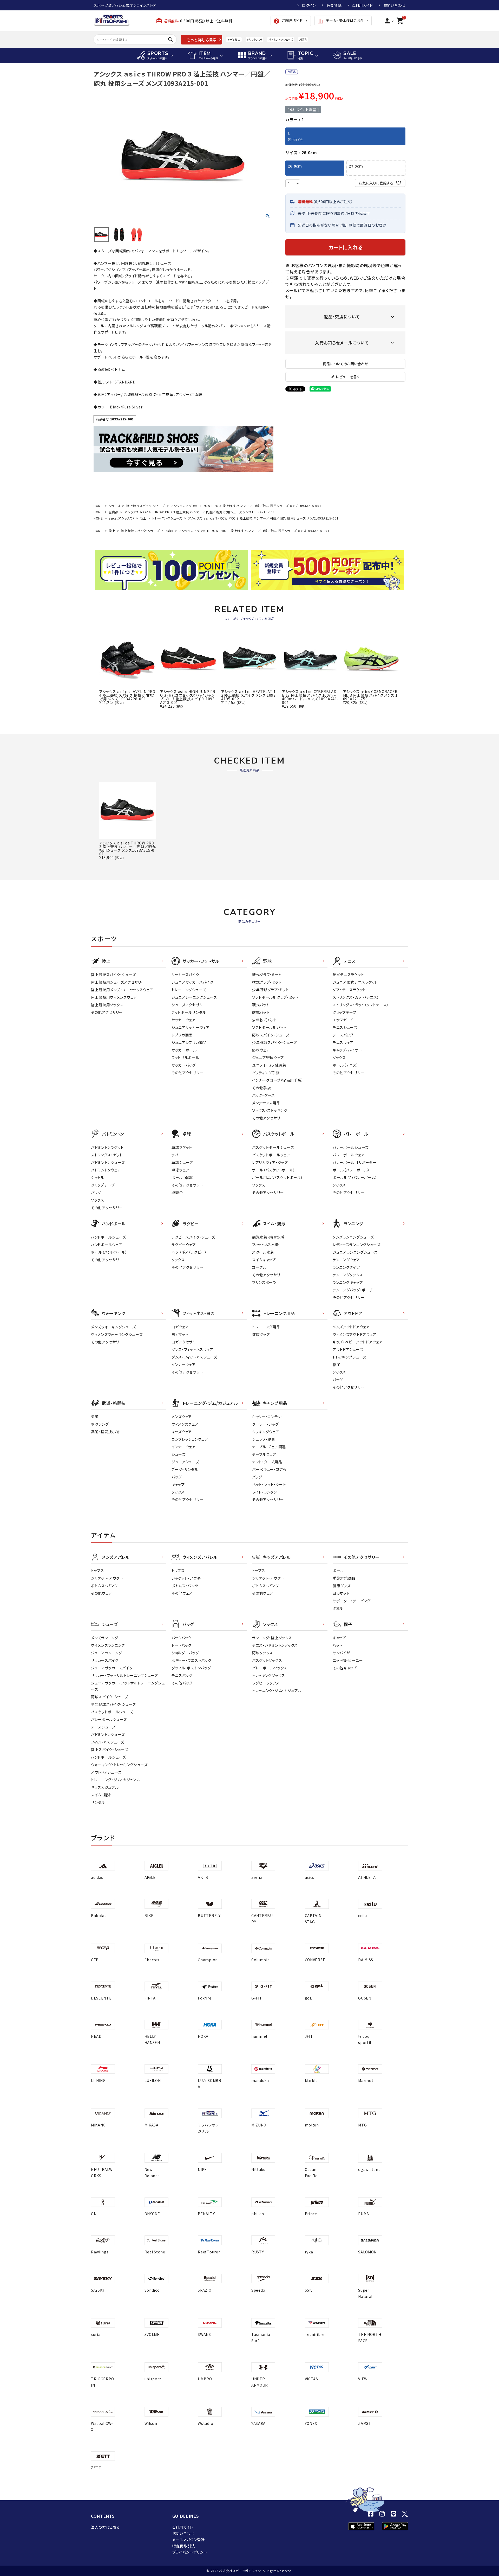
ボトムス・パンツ (104, 1586)
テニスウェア (343, 1042)
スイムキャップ (264, 1260)
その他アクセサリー (107, 1012)
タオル (338, 1608)
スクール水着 (263, 1252)
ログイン (309, 5)
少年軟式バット (265, 1020)
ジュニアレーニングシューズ (194, 997)
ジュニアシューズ (185, 1462)
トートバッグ (182, 1645)
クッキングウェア (266, 1432)
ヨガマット (180, 1334)
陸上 (143, 518)
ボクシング (100, 1424)
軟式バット (261, 1012)
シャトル (98, 1177)
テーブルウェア (264, 1454)
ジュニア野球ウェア (268, 1058)
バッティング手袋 (266, 1073)
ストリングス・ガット (107, 1155)
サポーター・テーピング (352, 1601)
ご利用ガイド (363, 5)
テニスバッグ (343, 1035)
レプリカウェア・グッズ (270, 1162)
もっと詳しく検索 (202, 40)
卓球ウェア (180, 1170)
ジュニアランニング (106, 1653)
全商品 (114, 512)
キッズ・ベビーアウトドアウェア (358, 1342)
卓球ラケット (182, 1147)
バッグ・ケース (264, 1095)
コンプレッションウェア (190, 1439)
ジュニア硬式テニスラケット (355, 982)
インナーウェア (184, 1364)
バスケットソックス (267, 1660)
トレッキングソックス (269, 1675)
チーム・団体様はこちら (340, 21)
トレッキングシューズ (350, 1357)
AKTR (303, 39)
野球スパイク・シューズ (271, 1035)
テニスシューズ (345, 1027)
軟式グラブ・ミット (267, 982)
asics (169, 531)
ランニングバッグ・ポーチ (353, 1290)
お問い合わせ (394, 5)
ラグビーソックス (266, 1683)
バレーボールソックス (270, 1668)
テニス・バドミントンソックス (275, 1645)
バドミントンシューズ (281, 39)
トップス (98, 1571)
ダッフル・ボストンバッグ (191, 1668)
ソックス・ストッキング (270, 1110)
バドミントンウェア (106, 1170)
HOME (98, 506)
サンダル (98, 1802)
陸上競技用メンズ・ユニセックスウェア (122, 990)
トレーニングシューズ (167, 518)
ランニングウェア (346, 1260)
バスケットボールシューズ (273, 1147)
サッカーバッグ (184, 1065)
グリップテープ (345, 1012)
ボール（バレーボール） (351, 1170)
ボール (338, 1571)
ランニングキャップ (348, 1282)
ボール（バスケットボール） (274, 1170)
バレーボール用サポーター (354, 1162)
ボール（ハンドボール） (109, 1252)
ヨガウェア (180, 1327)
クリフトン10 (255, 39)
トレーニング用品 (266, 1327)
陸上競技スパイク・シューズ (146, 506)
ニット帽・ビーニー (348, 1660)
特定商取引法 (184, 2546)
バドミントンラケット (107, 1147)
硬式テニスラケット (348, 975)
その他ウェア (101, 1593)
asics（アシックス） (121, 518)
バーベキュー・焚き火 (270, 1469)
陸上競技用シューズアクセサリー (118, 982)
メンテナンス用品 (266, 1103)
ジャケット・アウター (107, 1578)
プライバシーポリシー (190, 2552)
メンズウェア (182, 1417)
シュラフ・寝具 (264, 1439)
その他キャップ (345, 1668)
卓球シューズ (182, 1162)
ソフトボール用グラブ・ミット (275, 997)
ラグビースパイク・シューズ (193, 1237)
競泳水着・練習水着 (268, 1237)
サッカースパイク (185, 975)
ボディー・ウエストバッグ (191, 1660)
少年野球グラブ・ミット (271, 990)
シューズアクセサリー (189, 1005)
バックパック (182, 1638)
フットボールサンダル (189, 1012)
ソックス (339, 1058)
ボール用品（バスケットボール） (278, 1177)
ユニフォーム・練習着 (269, 1065)
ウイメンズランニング (108, 1645)
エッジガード (343, 1020)
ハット (337, 1645)
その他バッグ (182, 1683)
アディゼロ (234, 39)
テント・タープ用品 (267, 1462)
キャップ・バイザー (347, 1050)
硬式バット (261, 1005)
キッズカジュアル (105, 1787)
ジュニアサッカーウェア (191, 1027)
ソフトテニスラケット (349, 990)
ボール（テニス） (346, 1065)
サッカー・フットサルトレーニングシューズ (124, 1675)
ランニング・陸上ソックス (272, 1638)
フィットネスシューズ (108, 1742)
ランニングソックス (348, 1275)
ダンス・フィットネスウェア (192, 1349)
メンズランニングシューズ (353, 1237)
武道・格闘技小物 (105, 1432)
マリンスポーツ (264, 1282)
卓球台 (177, 1193)
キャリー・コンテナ (267, 1417)
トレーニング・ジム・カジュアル (116, 1780)
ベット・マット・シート (269, 1484)
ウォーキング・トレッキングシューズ (119, 1765)
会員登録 (334, 5)
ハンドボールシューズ (109, 1237)
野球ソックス (262, 1653)
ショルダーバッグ (185, 1653)
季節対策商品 (344, 1578)
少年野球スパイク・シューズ (275, 1042)
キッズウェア (182, 1432)
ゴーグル (259, 1267)
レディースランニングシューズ (357, 1245)
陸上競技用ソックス (107, 1005)
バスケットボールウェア (271, 1155)
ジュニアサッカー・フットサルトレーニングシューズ (128, 1686)
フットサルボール (185, 1058)
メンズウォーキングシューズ (113, 1327)
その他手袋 (261, 1088)
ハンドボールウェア (107, 1245)
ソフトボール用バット (269, 1027)
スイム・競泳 (101, 1795)
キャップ (178, 1484)
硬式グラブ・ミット (267, 975)
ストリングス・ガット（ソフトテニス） (361, 1005)
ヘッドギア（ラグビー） (189, 1252)
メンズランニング (105, 1638)
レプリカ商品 (182, 1035)
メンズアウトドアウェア (351, 1327)
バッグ (96, 1193)
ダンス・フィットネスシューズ (194, 1357)
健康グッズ (261, 1334)
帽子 (336, 1364)
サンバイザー (343, 1653)
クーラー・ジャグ (265, 1424)
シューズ (115, 506)
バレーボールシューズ (351, 1147)
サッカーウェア (184, 1020)
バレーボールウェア (349, 1155)
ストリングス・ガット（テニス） (356, 997)
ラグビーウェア (184, 1245)
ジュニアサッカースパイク (192, 982)
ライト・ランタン (265, 1492)
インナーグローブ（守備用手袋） (278, 1080)
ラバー (177, 1155)
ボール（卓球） (183, 1177)
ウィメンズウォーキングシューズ (117, 1334)
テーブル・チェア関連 (269, 1447)
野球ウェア (261, 1050)
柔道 (95, 1417)
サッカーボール (184, 1050)
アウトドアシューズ (348, 1349)
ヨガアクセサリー (186, 1342)
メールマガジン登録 (189, 2540)
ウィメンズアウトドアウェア (354, 1334)
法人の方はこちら (105, 2527)
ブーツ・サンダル (185, 1469)
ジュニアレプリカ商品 (189, 1042)
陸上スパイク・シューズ (110, 1750)
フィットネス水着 (266, 1245)
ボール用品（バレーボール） (355, 1177)
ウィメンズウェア (185, 1424)
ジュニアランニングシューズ (355, 1252)
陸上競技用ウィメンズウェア (114, 997)
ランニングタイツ (346, 1267)
